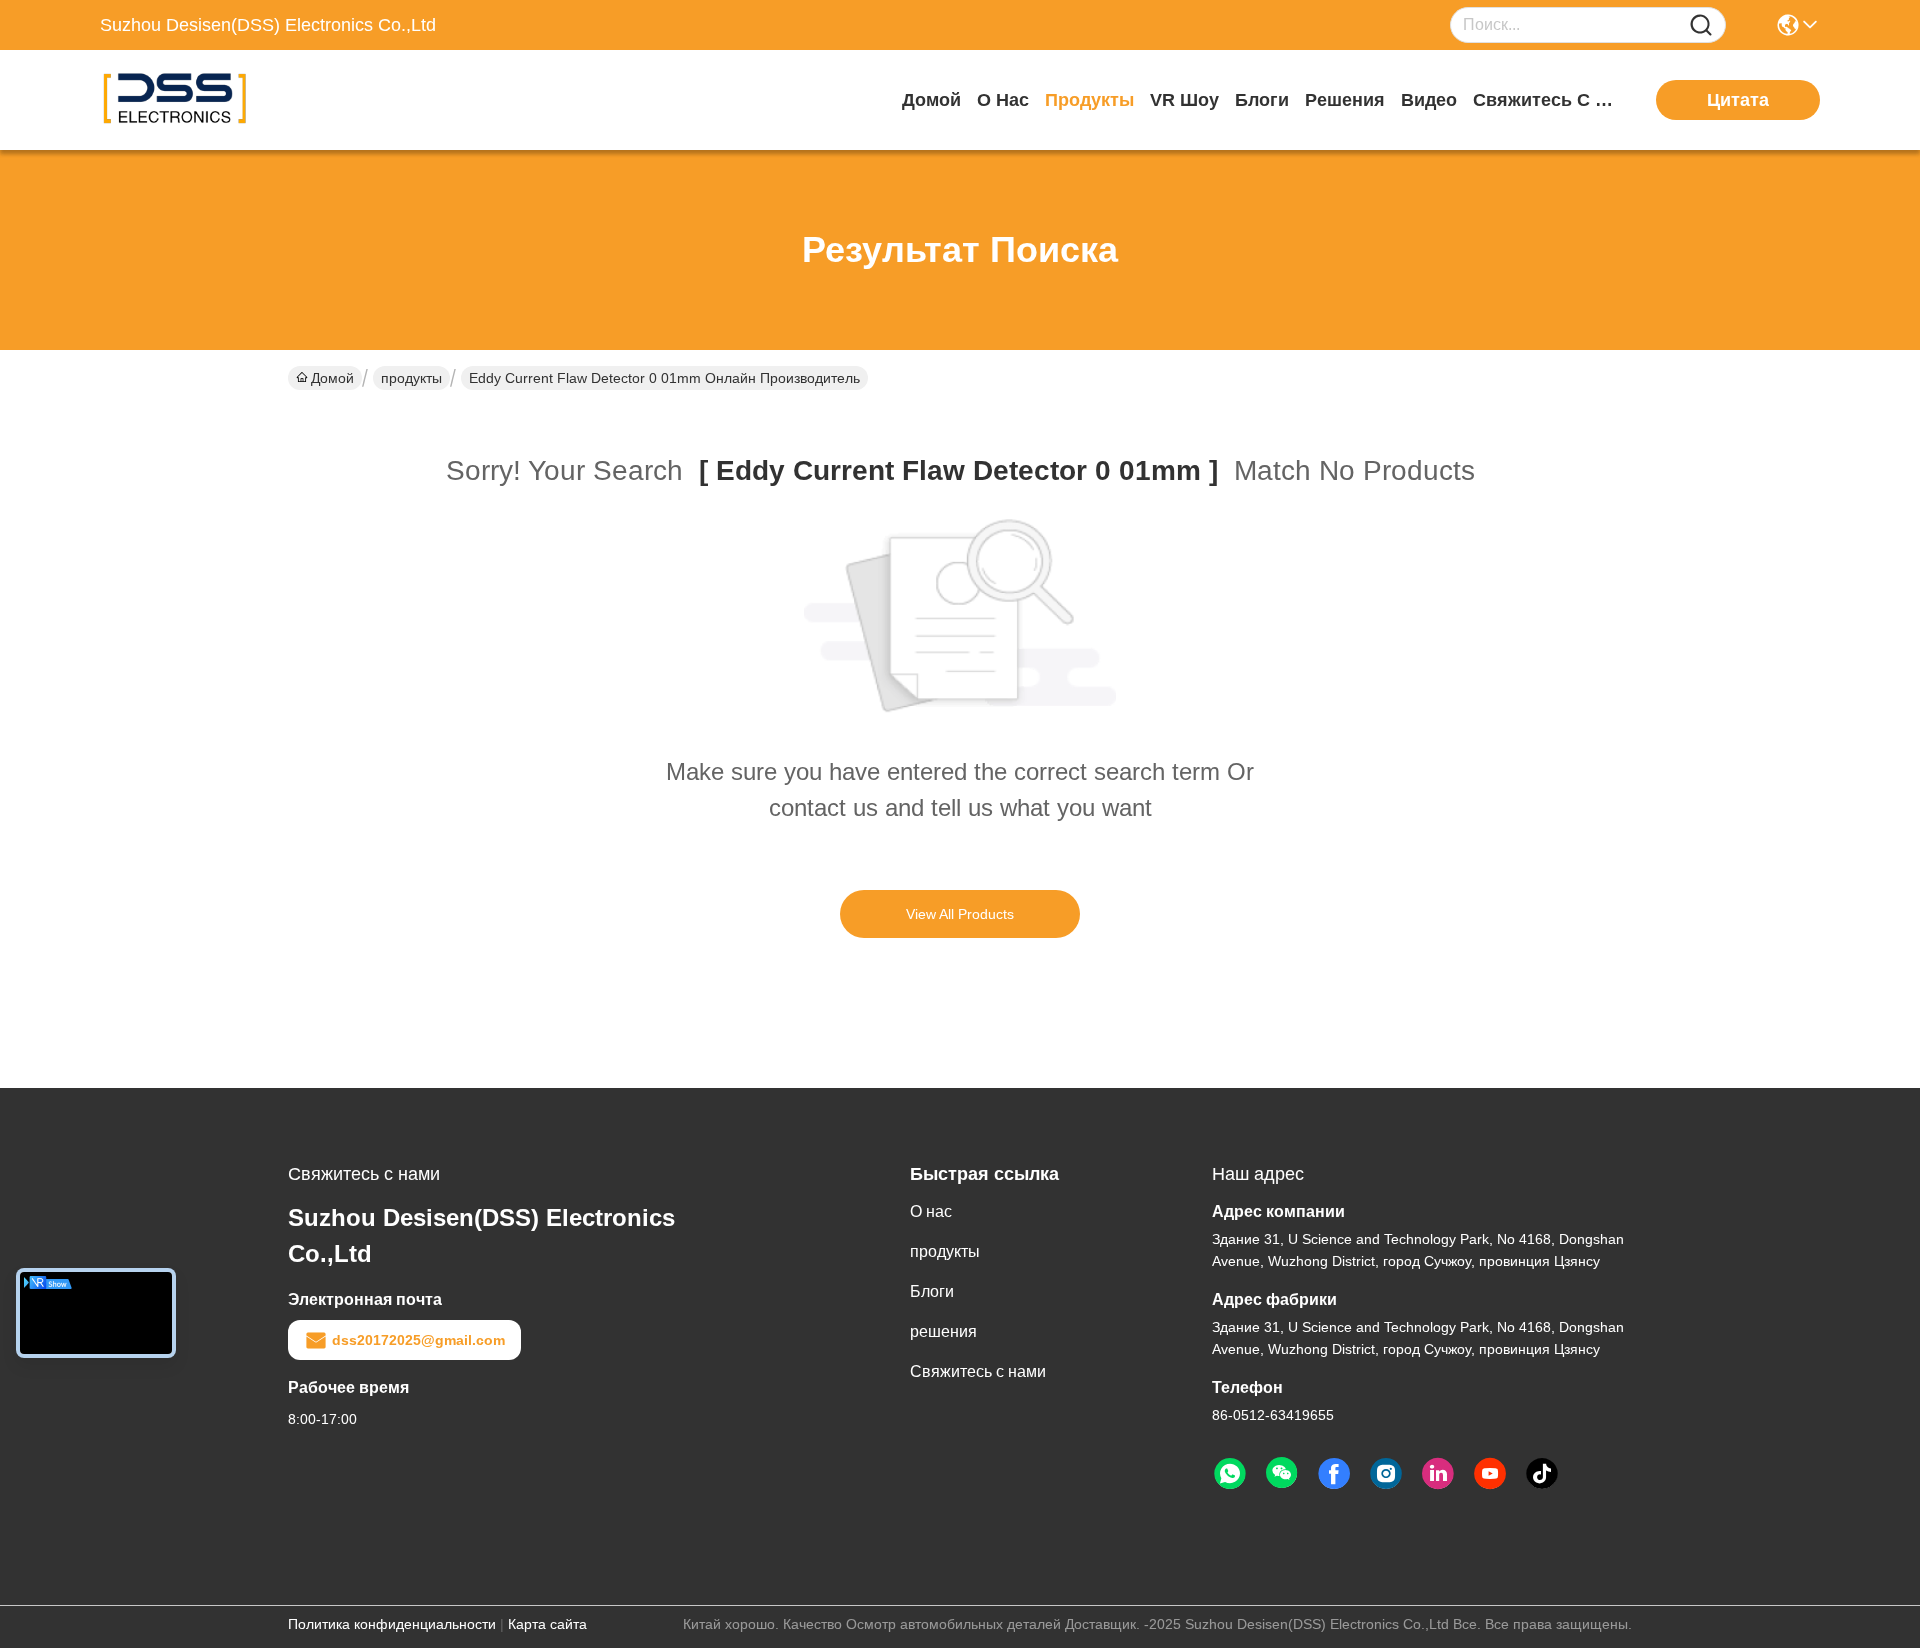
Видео (1429, 100)
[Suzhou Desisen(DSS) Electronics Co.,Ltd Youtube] (1490, 1474)
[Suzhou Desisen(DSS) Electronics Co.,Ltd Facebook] (1334, 1474)
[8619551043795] (1230, 1474)
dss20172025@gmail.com (418, 1340)
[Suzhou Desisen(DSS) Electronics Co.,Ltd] (210, 100)
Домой (931, 100)
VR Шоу (1184, 100)
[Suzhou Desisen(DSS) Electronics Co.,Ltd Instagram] (1386, 1474)
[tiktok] (1542, 1474)
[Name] (1701, 25)
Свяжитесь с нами (1548, 100)
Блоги (1262, 100)
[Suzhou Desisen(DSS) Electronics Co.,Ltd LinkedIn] (1438, 1474)
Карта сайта (547, 1624)
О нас (1003, 100)
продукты (1089, 100)
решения (1345, 100)
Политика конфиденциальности (392, 1624)
